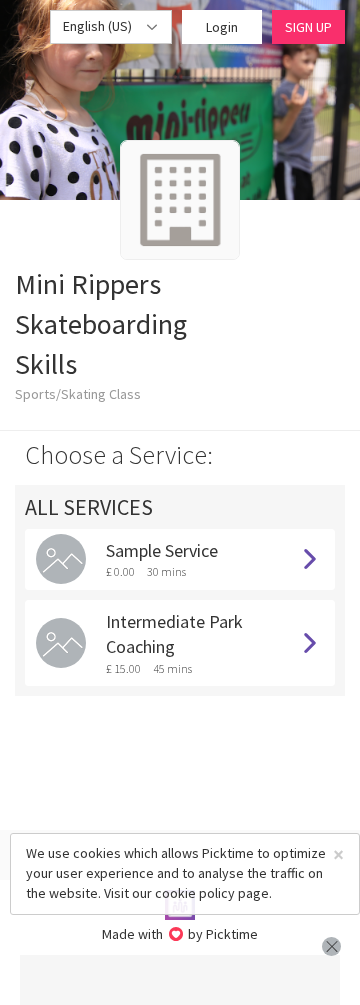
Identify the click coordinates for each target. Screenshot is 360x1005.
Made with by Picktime (180, 934)
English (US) (99, 26)
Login (222, 27)
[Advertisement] (180, 980)
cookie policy (195, 893)
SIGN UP (308, 27)
